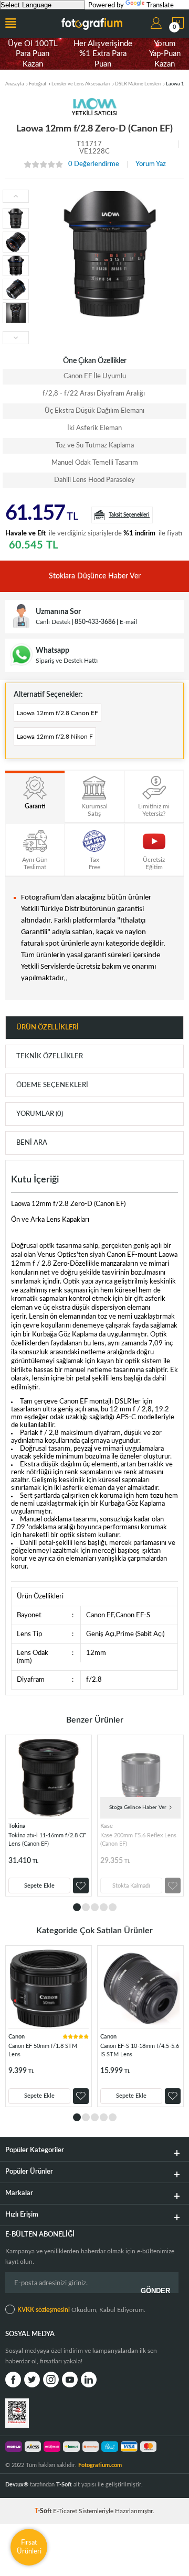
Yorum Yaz (151, 164)
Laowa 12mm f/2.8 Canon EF (57, 713)
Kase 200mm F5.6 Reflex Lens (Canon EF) (138, 1840)
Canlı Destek (53, 622)
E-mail (128, 622)
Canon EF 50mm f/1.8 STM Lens (43, 2050)
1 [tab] (77, 1907)
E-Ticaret (65, 2511)
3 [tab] (95, 1907)
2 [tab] (86, 1907)
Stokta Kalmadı (131, 1886)
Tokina (17, 1826)
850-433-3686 (95, 622)
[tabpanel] (49, 1816)
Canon (17, 2037)
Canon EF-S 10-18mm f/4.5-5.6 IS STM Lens (140, 2050)
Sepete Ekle (39, 1886)
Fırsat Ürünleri (29, 2547)
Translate (160, 6)
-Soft (44, 2511)
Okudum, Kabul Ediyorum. (81, 2310)
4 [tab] (104, 1907)
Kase (107, 1826)
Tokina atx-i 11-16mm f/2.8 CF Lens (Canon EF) (47, 1840)
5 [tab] (113, 1907)
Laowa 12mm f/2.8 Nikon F (55, 737)
